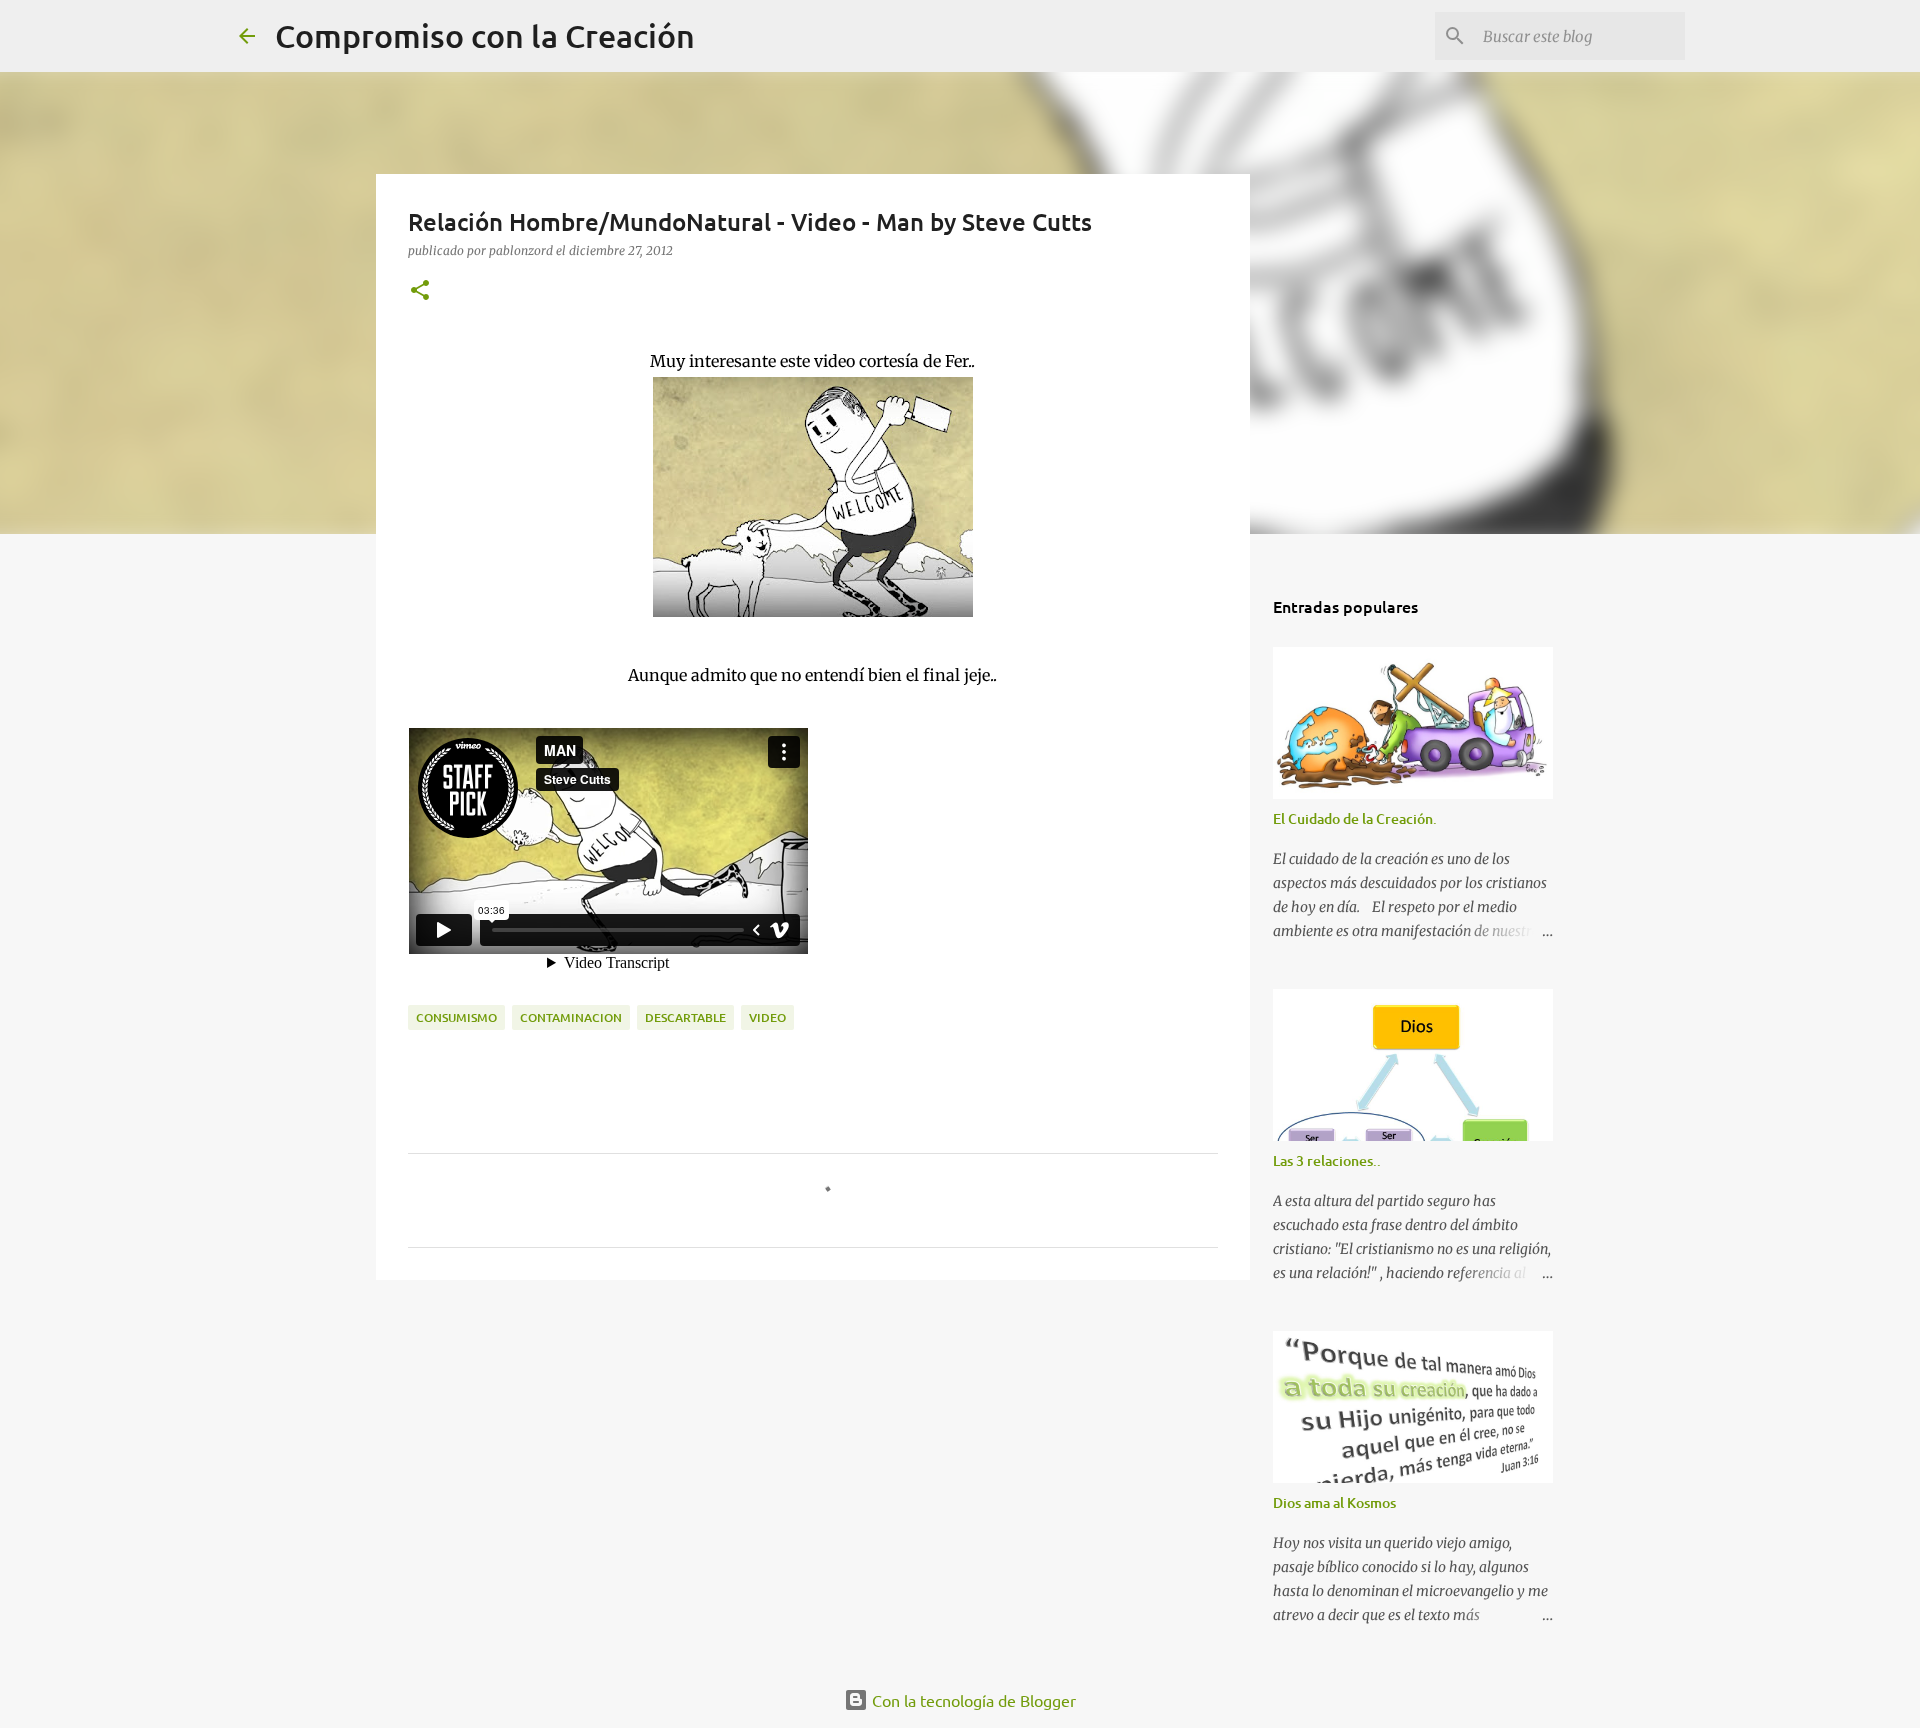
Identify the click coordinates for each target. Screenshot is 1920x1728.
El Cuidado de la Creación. (1355, 818)
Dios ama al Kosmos (1334, 1502)
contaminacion (571, 1017)
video (767, 1017)
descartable (685, 1017)
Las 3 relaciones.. (1327, 1160)
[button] (420, 291)
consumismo (456, 1017)
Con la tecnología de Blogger (972, 1700)
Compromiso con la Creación (485, 35)
